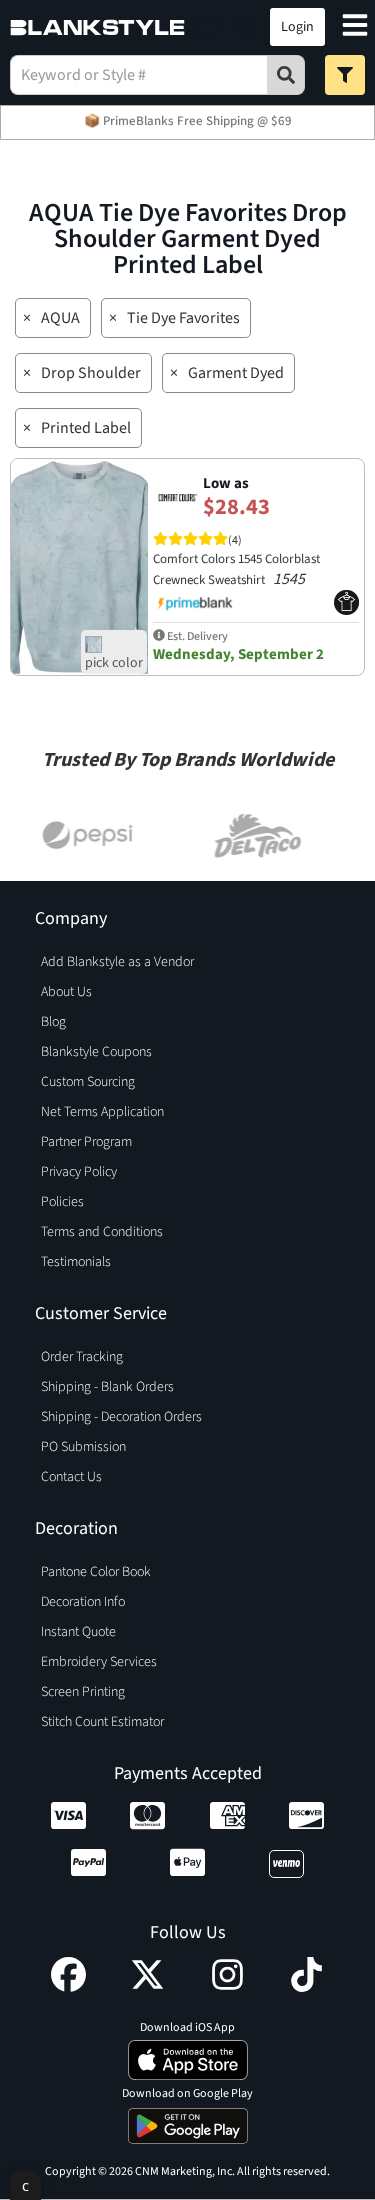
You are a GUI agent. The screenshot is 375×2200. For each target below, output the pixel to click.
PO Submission (83, 1447)
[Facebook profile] (68, 1987)
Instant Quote (78, 1632)
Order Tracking (82, 1357)
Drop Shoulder (91, 373)
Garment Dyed (236, 373)
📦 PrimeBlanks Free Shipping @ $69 (188, 121)
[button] (207, 27)
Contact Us (71, 1477)
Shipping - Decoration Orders (121, 1417)
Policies (62, 1202)
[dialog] (25, 2185)
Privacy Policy (79, 1172)
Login (297, 27)
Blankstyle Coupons (96, 1052)
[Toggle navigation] (355, 27)
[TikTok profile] (306, 1987)
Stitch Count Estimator (102, 1722)
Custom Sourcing (88, 1082)
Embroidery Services (99, 1662)
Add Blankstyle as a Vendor (117, 962)
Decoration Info (83, 1602)
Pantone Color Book (96, 1572)
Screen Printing (83, 1692)
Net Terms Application (102, 1112)
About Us (66, 992)
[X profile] (147, 1987)
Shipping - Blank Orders (107, 1387)
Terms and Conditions (102, 1232)
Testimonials (76, 1262)
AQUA (60, 318)
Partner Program (86, 1142)
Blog (53, 1022)
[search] (286, 75)
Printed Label (86, 428)
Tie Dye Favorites (183, 318)
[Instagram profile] (227, 1987)
